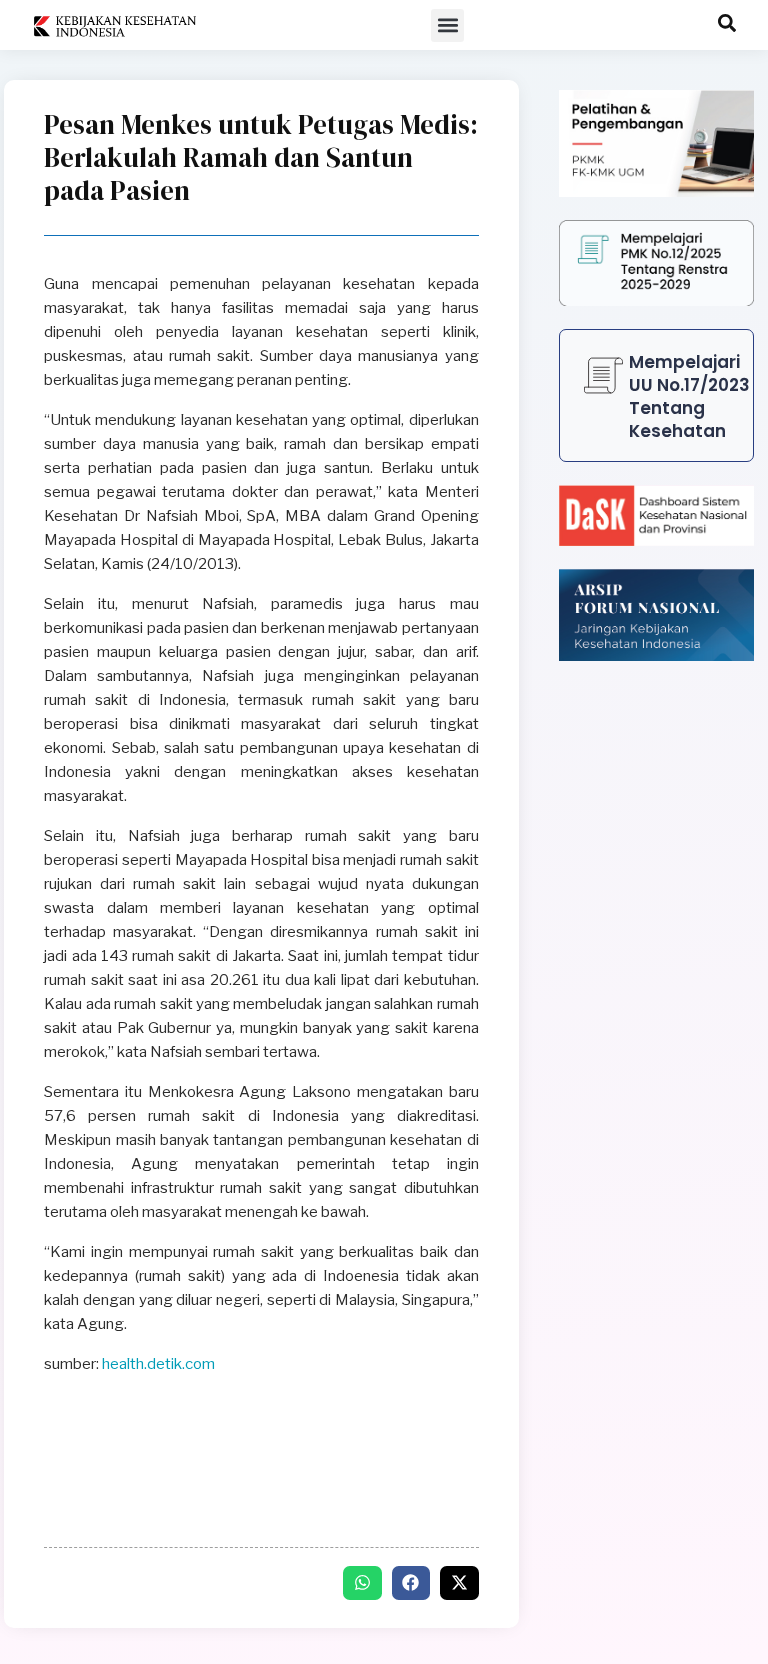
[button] (447, 25)
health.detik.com (158, 1364)
